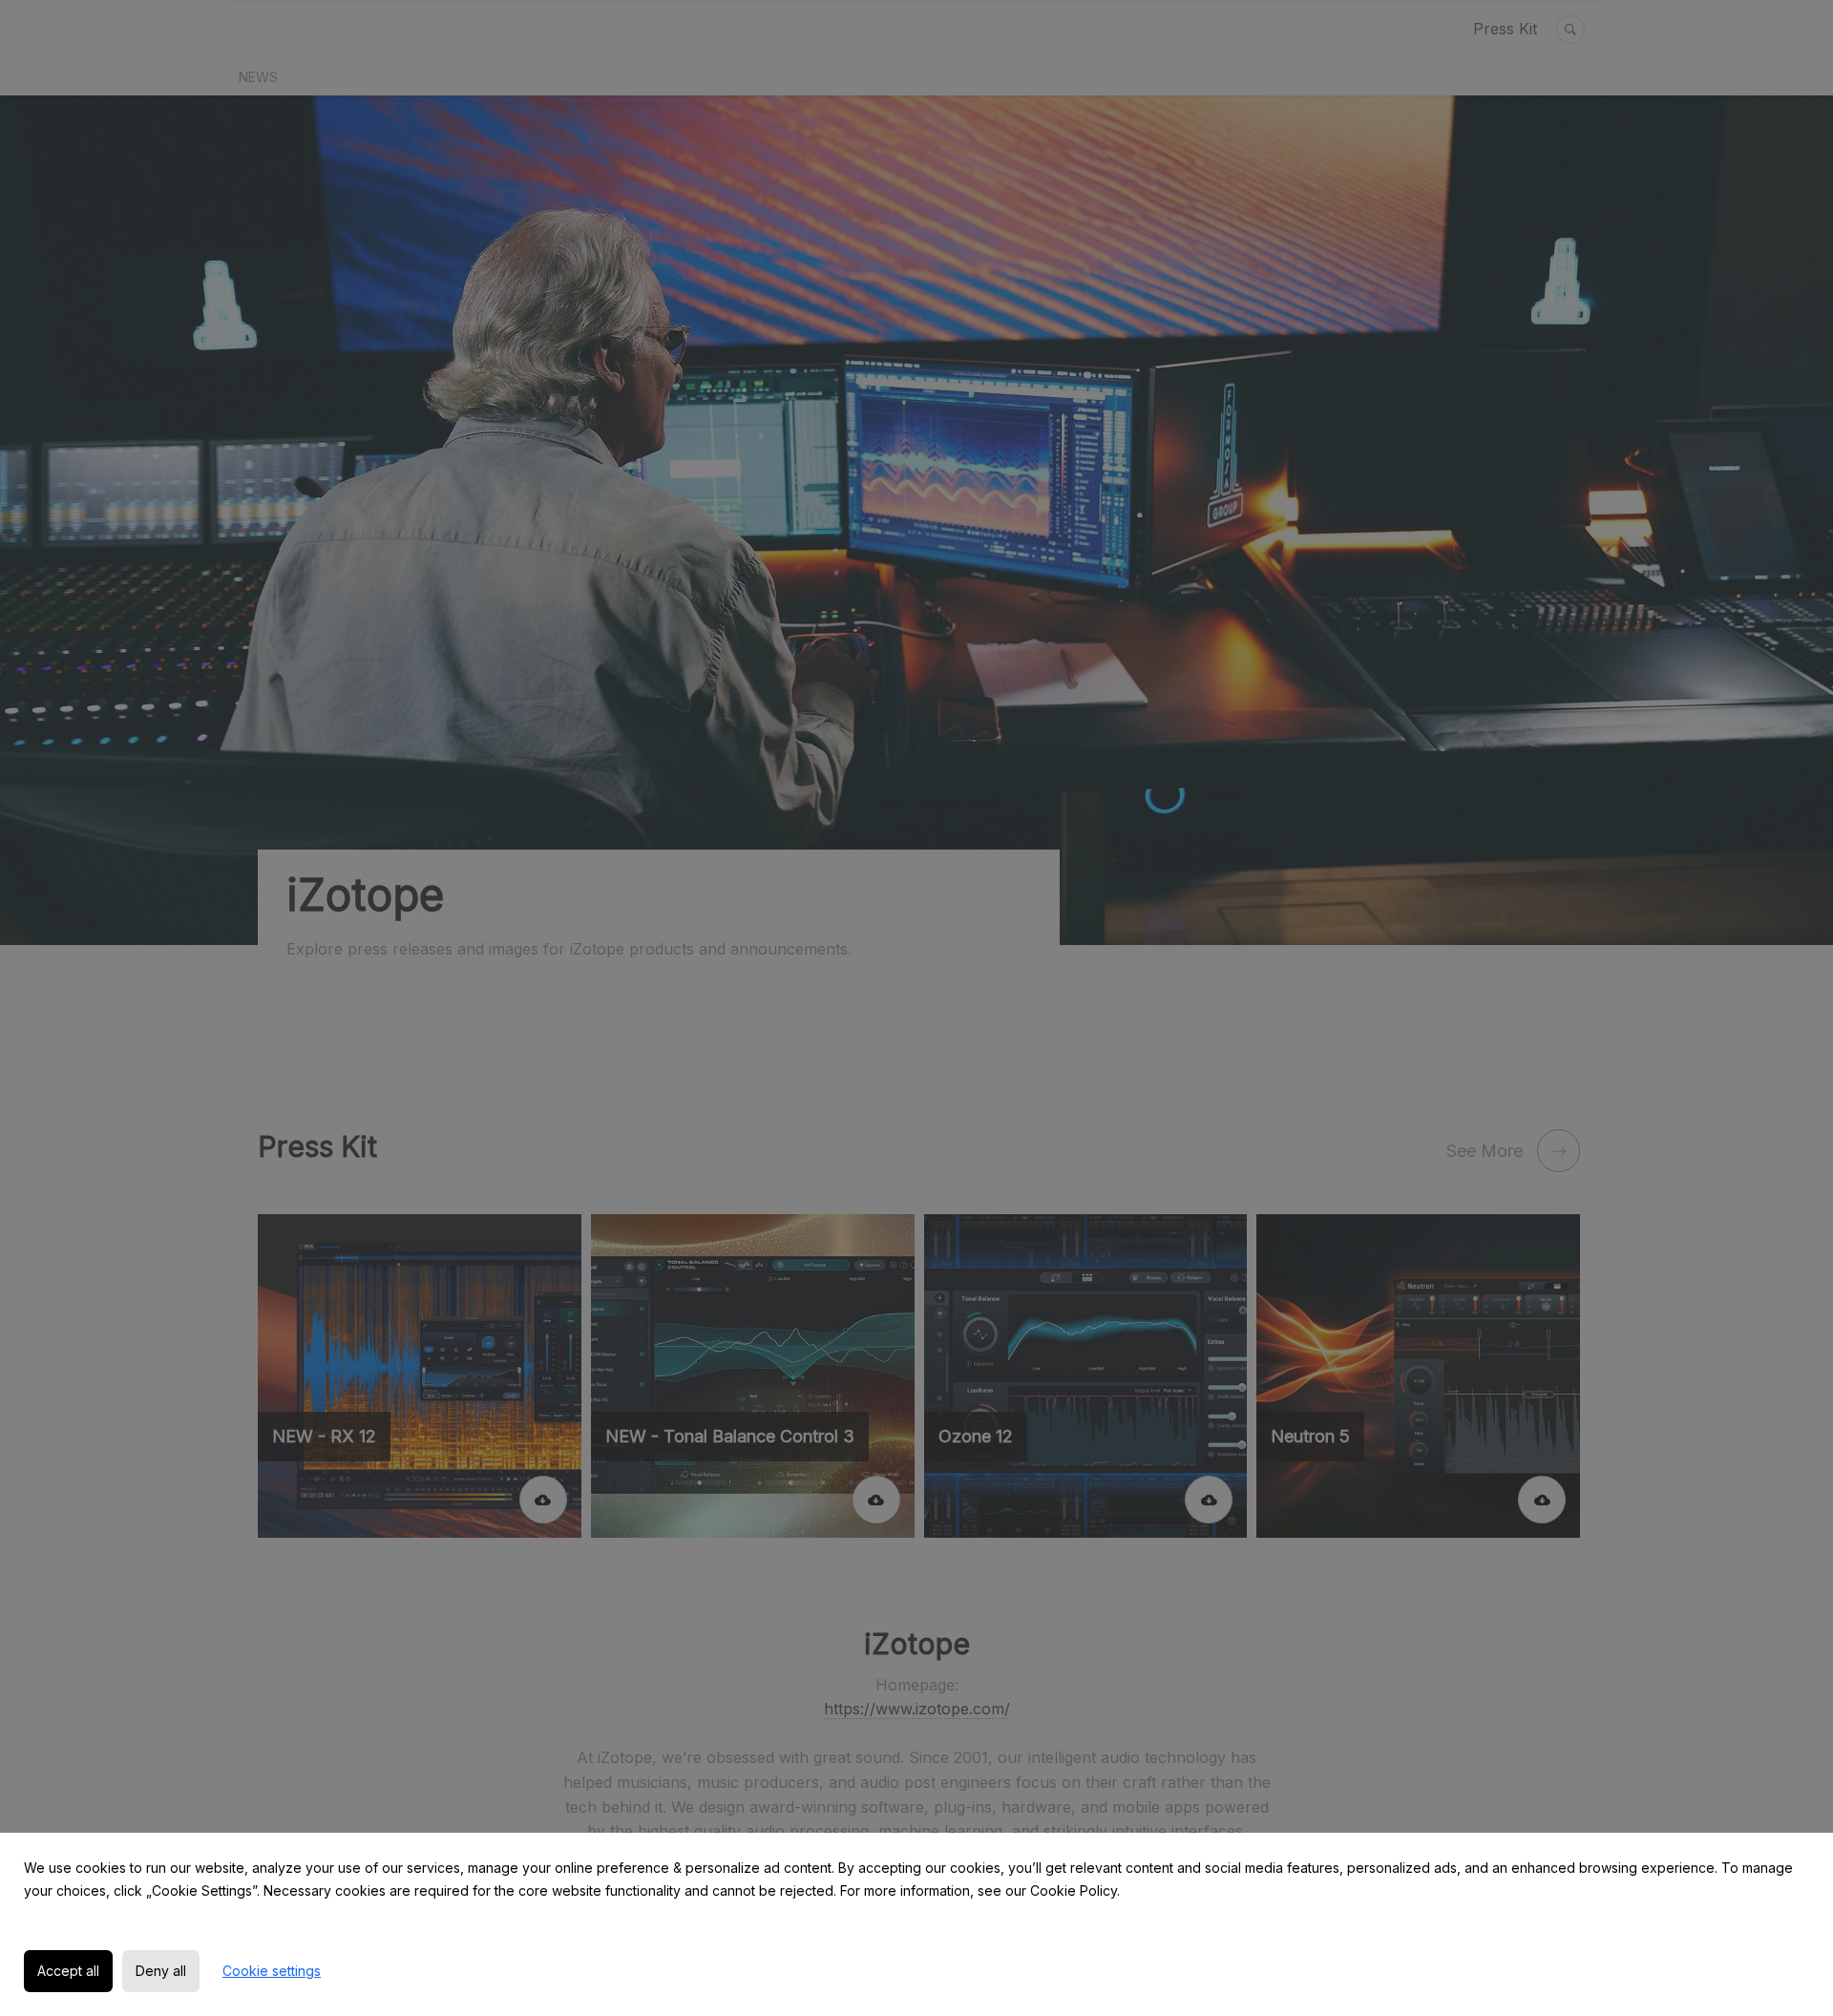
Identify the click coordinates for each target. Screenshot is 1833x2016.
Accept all (68, 1971)
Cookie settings (272, 1971)
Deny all (161, 1971)
